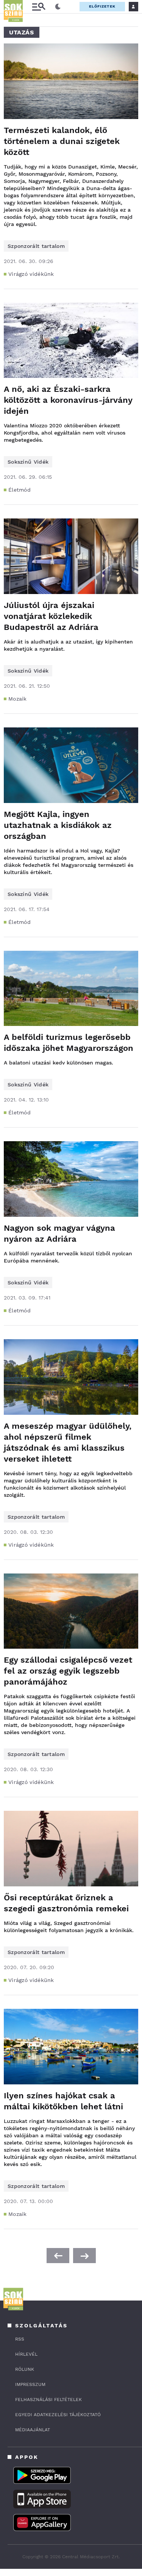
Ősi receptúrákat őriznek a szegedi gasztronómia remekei (66, 1903)
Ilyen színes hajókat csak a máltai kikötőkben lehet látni (63, 2101)
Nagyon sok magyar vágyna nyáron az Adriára (59, 1233)
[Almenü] (39, 7)
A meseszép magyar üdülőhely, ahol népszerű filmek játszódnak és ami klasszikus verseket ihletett (68, 1442)
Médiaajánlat (33, 2430)
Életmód (20, 490)
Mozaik (18, 699)
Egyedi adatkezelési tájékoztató (58, 2415)
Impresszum (30, 2384)
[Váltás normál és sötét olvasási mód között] (58, 7)
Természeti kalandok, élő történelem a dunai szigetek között (62, 141)
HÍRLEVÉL (26, 2354)
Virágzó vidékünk (31, 274)
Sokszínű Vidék (28, 462)
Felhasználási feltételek (48, 2400)
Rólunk (25, 2369)
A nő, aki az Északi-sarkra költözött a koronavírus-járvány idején (68, 400)
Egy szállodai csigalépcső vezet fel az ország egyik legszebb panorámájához (68, 1671)
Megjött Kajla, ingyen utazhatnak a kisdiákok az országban (58, 825)
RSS (20, 2339)
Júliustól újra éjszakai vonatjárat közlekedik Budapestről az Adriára (51, 616)
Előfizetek (102, 6)
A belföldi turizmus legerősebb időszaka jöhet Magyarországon (69, 1043)
